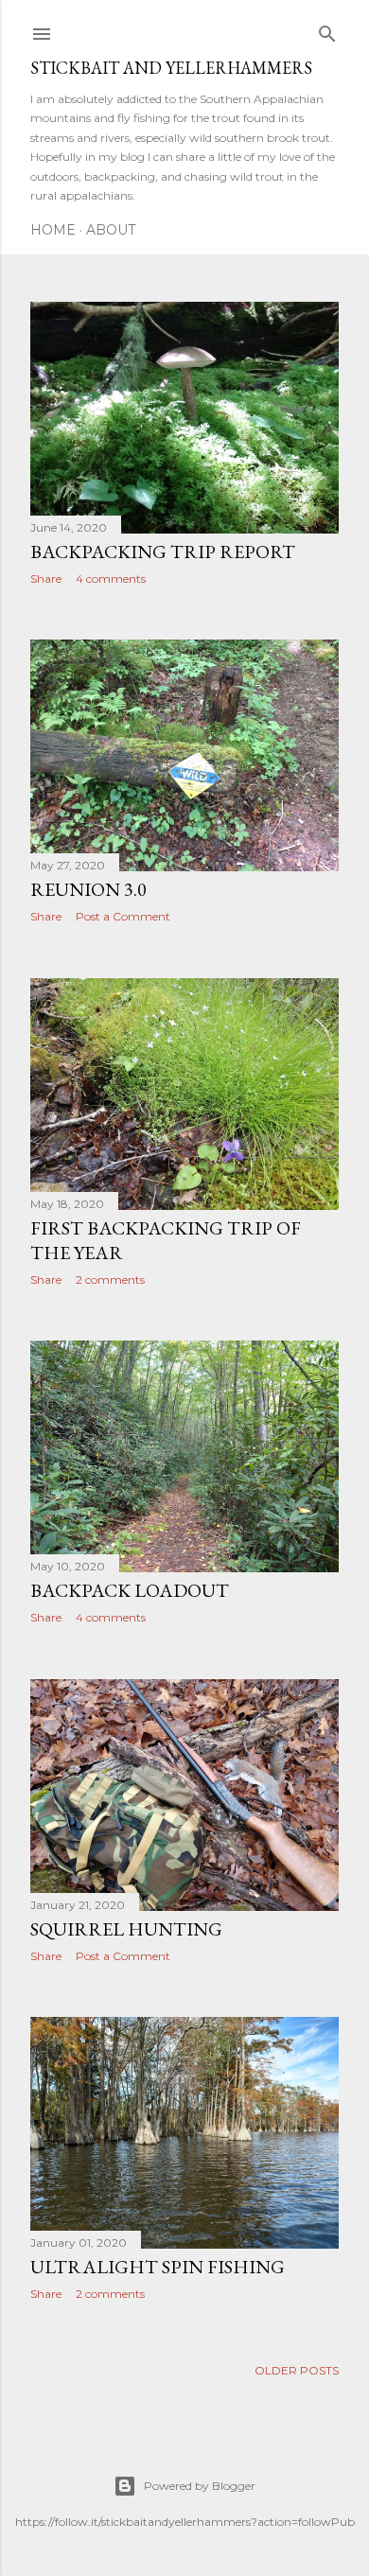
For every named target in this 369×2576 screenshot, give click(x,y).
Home (53, 230)
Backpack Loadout (130, 1590)
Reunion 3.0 (88, 889)
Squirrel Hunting (126, 1929)
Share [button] (46, 578)
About (111, 230)
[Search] (327, 30)
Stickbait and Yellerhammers (171, 68)
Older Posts (297, 2370)
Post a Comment (123, 916)
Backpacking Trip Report (163, 552)
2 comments (110, 1279)
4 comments (111, 578)
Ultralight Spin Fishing (158, 2267)
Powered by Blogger (200, 2486)
